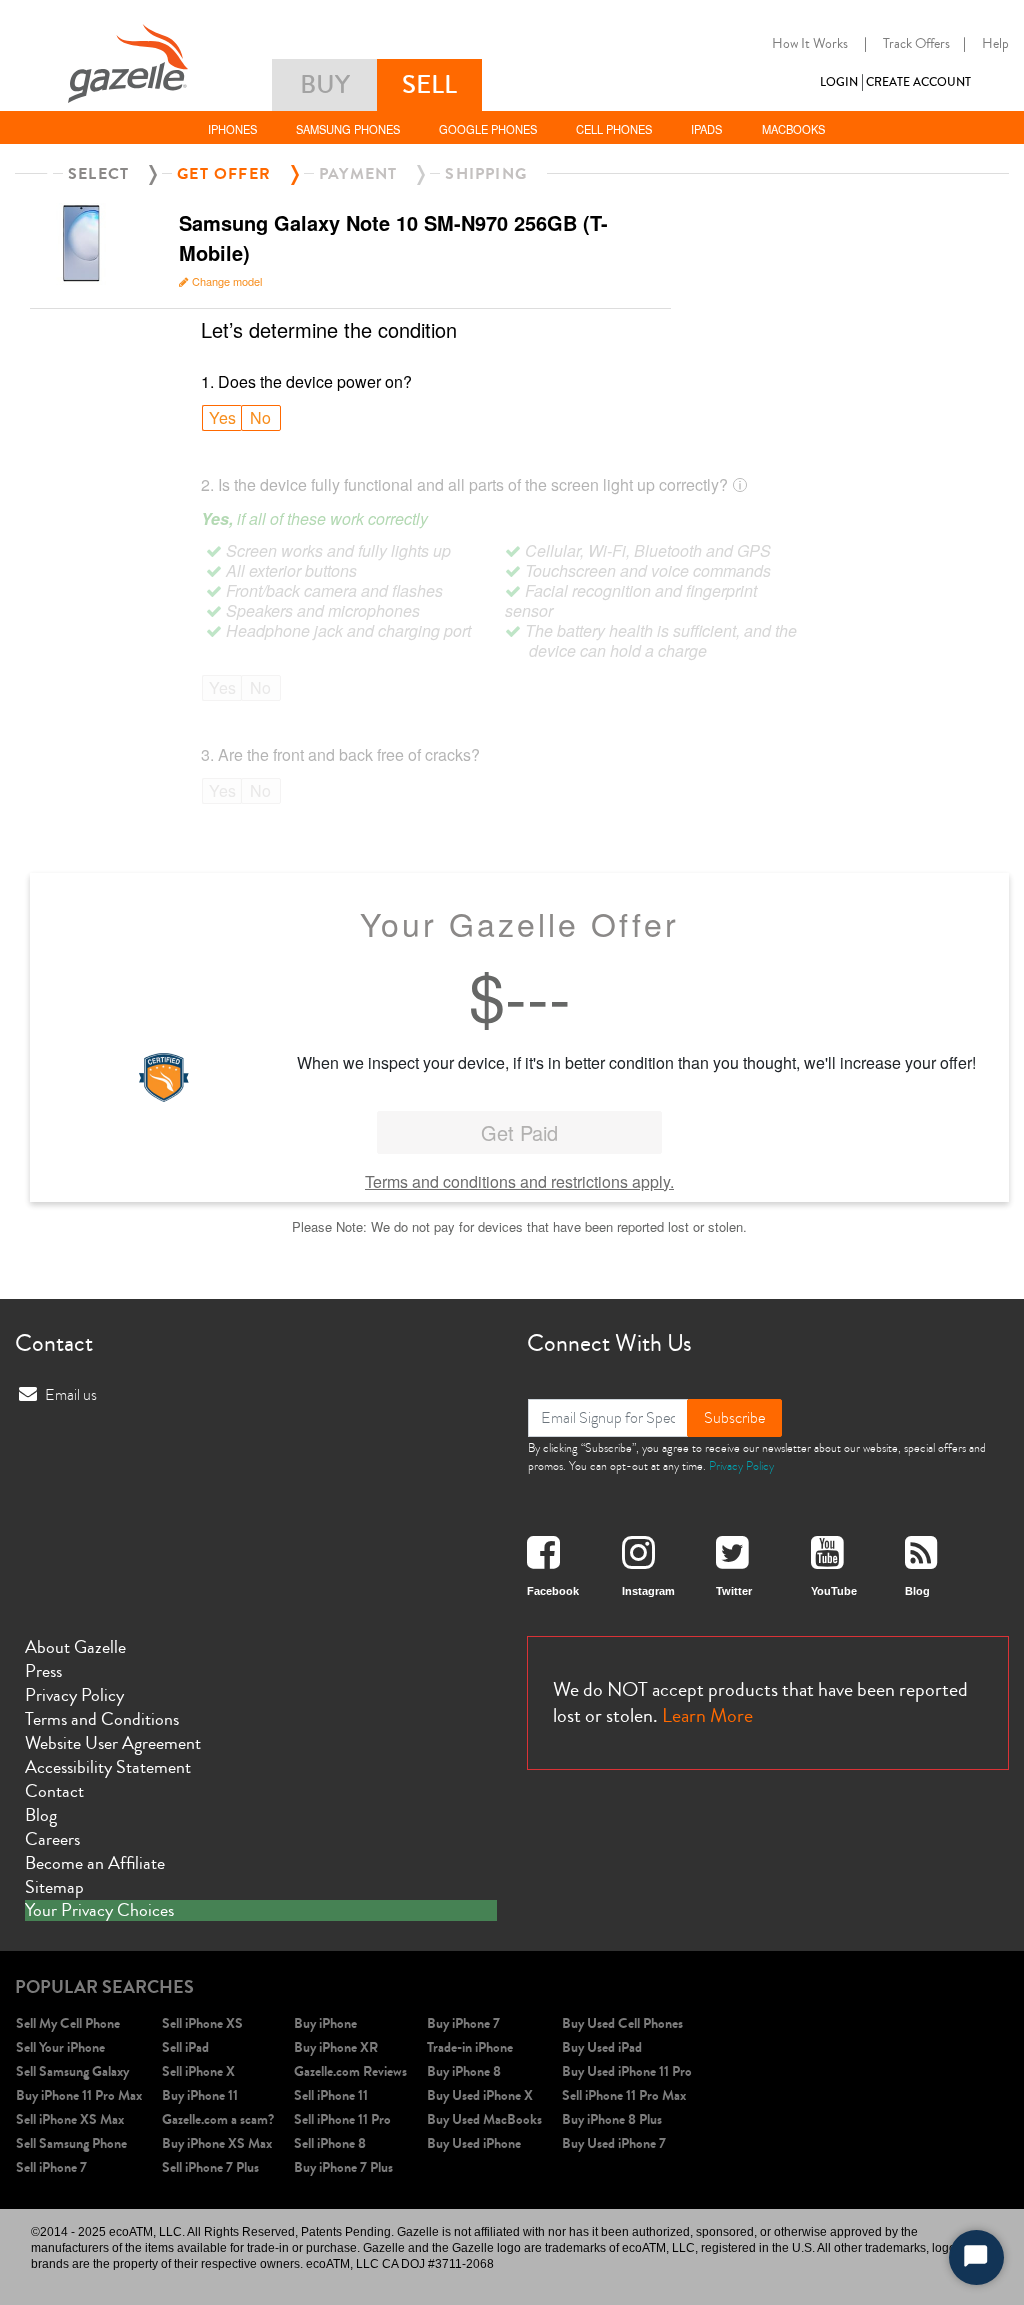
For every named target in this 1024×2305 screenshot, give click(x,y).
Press (43, 1671)
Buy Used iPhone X (480, 2095)
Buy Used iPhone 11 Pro (627, 2071)
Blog (41, 1815)
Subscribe (734, 1418)
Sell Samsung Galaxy (72, 2071)
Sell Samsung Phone (71, 2143)
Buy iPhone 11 (200, 2095)
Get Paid (519, 1132)
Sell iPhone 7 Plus (210, 2167)
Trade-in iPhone (470, 2047)
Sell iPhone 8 (330, 2143)
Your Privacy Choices (99, 1911)
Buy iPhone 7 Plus (343, 2167)
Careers (52, 1839)
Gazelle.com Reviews (350, 2071)
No (260, 417)
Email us (71, 1395)
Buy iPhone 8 (464, 2071)
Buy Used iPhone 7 (614, 2143)
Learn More (707, 1715)
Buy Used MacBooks (484, 2119)
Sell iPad (185, 2047)
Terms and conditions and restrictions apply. (519, 1181)
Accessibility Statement (108, 1767)
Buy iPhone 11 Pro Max (79, 2095)
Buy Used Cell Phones (622, 2023)
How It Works (810, 44)
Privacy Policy (741, 1466)
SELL (429, 84)
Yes (222, 417)
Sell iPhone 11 (331, 2095)
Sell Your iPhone (60, 2047)
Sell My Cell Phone (68, 2023)
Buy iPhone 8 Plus (612, 2119)
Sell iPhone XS (202, 2023)
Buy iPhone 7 (463, 2023)
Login (839, 82)
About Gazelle (75, 1647)
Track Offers (916, 44)
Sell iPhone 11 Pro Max (624, 2095)
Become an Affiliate (95, 1863)
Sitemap (54, 1887)
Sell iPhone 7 (51, 2167)
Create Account (918, 82)
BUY (325, 84)
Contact (54, 1791)
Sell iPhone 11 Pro (342, 2119)
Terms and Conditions (102, 1719)
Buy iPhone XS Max (217, 2143)
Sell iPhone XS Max (70, 2119)
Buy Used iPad (602, 2047)
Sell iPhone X (198, 2071)
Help (995, 44)
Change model (227, 281)
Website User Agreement (113, 1743)
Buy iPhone (325, 2023)
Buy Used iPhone (474, 2143)
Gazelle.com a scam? (218, 2119)
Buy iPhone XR (336, 2047)
